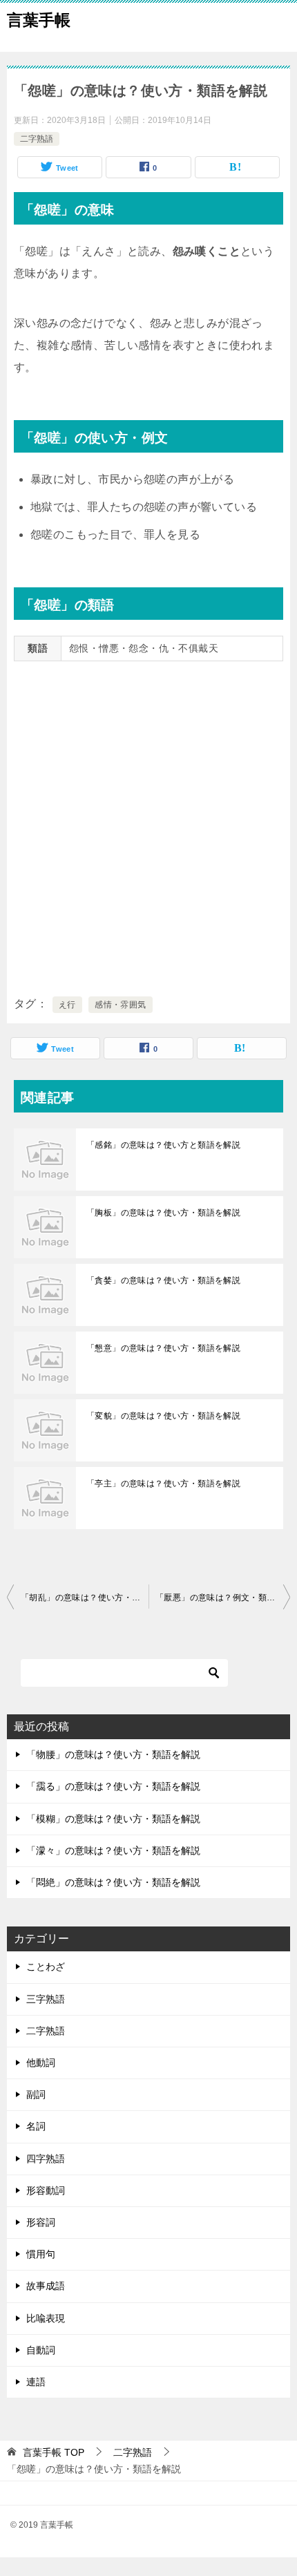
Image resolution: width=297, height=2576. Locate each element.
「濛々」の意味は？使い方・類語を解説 (113, 1850)
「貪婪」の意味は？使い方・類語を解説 (163, 1280)
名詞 (36, 2126)
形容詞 (41, 2222)
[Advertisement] (148, 826)
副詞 (36, 2094)
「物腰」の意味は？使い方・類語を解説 (113, 1754)
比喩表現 (46, 2318)
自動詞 (41, 2350)
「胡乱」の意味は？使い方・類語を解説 (85, 1598)
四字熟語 (46, 2159)
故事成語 (46, 2286)
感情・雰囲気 (120, 1005)
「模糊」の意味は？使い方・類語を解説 (113, 1819)
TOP (54, 2452)
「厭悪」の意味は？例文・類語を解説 (223, 1598)
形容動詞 (46, 2190)
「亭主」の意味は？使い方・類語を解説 (163, 1484)
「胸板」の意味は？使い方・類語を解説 (163, 1213)
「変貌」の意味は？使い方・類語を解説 (163, 1416)
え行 (67, 1005)
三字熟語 (46, 1999)
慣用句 (41, 2254)
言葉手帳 (39, 20)
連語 (36, 2382)
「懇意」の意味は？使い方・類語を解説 (163, 1348)
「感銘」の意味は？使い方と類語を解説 (163, 1145)
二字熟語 (37, 139)
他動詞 (41, 2063)
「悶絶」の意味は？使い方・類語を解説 (113, 1882)
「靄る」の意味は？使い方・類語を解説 (113, 1786)
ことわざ (46, 1967)
